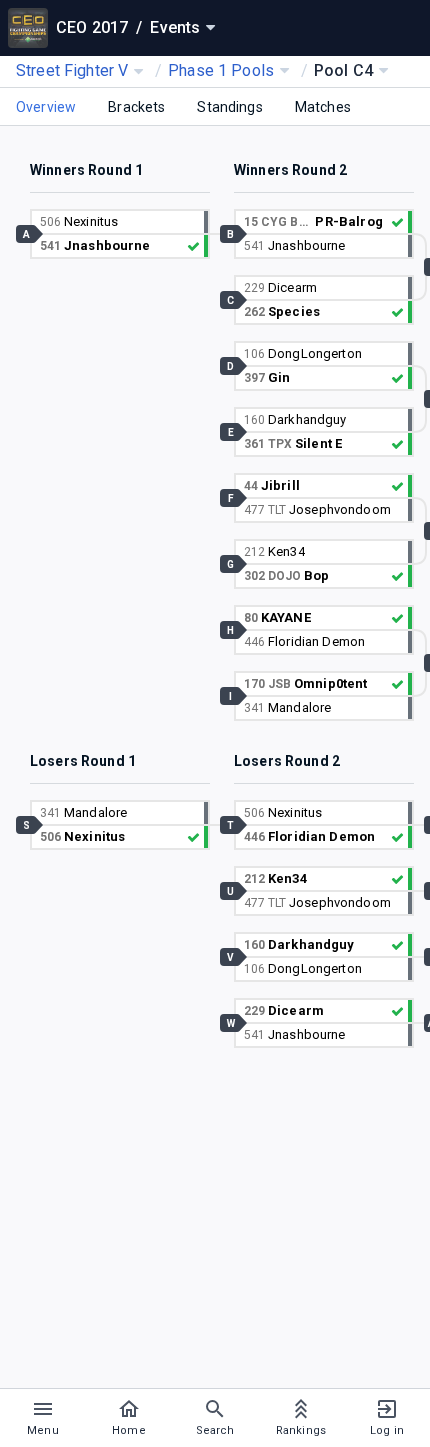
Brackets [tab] (136, 107)
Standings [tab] (229, 107)
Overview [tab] (46, 107)
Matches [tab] (323, 107)
